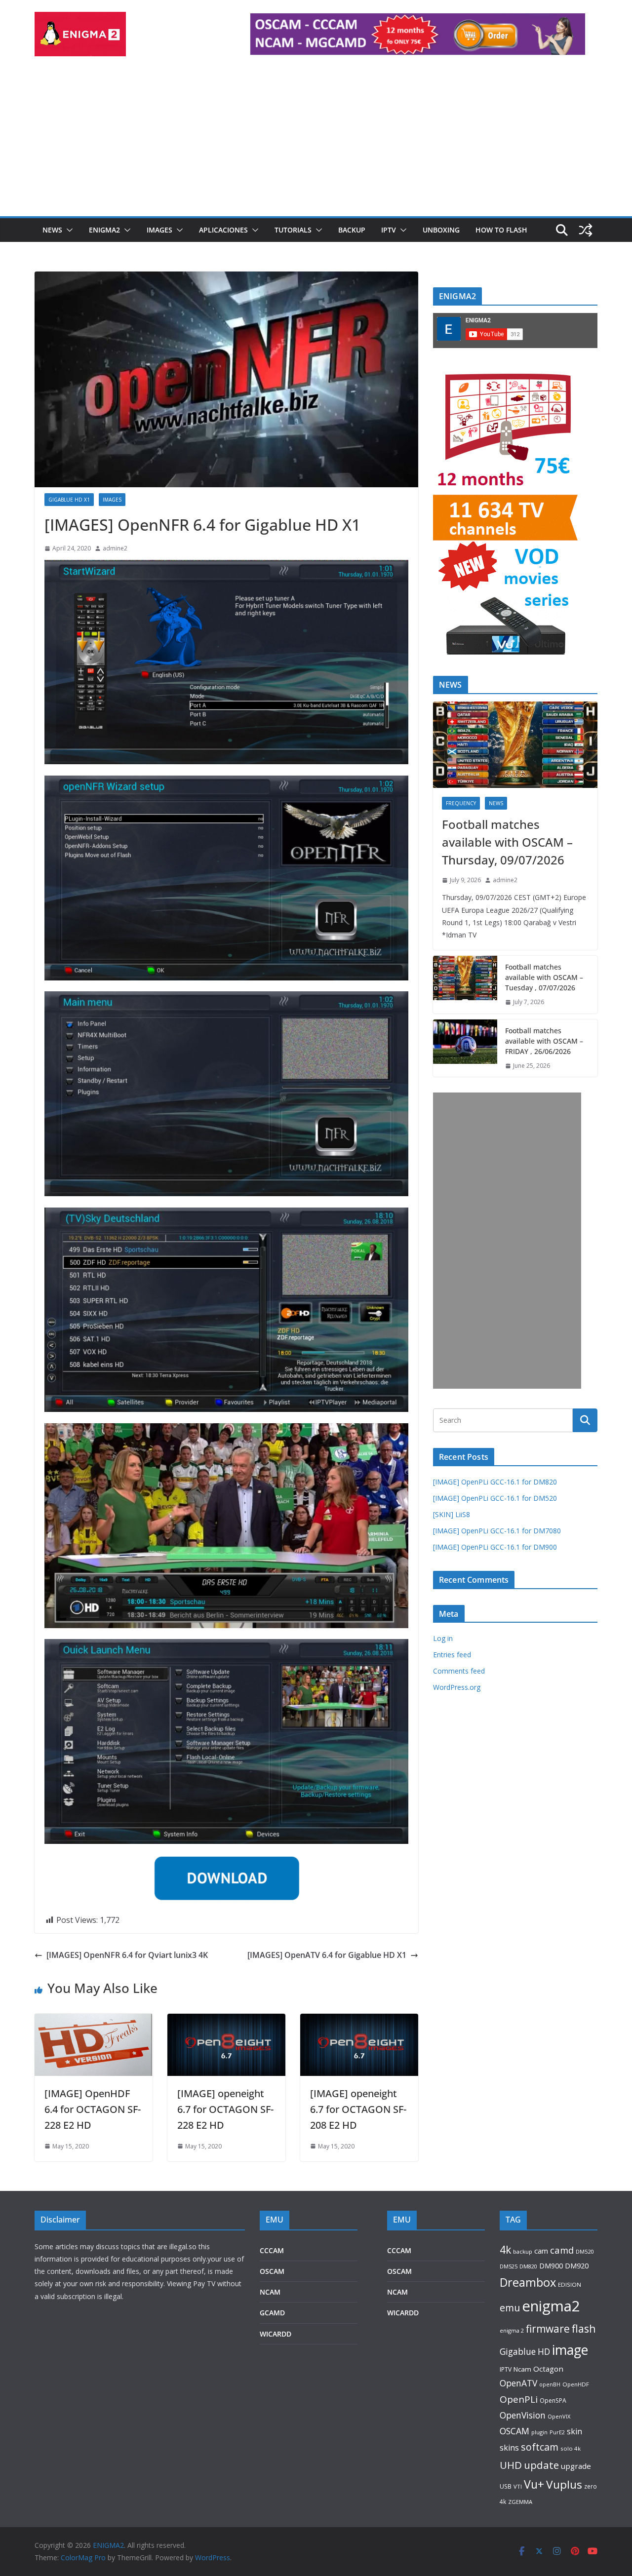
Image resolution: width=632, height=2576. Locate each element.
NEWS (52, 230)
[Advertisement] (316, 142)
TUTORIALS (293, 230)
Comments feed (459, 1671)
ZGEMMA (520, 2502)
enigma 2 (512, 2330)
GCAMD (272, 2313)
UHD (511, 2465)
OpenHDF (576, 2384)
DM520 (585, 2251)
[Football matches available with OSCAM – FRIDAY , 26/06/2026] (465, 1048)
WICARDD (276, 2334)
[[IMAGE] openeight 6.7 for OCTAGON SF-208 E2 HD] (359, 2021)
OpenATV (518, 2383)
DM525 (509, 2266)
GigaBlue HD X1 (69, 500)
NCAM (270, 2292)
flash (584, 2328)
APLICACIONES (223, 230)
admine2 (115, 548)
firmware (548, 2329)
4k (505, 2249)
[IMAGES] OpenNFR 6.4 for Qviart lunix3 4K (127, 1955)
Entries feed (452, 1655)
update (541, 2465)
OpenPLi (519, 2399)
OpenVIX (559, 2416)
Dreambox (528, 2282)
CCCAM (272, 2250)
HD (544, 2351)
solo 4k (571, 2448)
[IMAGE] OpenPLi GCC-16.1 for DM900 (495, 1547)
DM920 (577, 2265)
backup (523, 2251)
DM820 (528, 2266)
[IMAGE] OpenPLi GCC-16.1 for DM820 (495, 1482)
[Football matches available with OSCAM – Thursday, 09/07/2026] (515, 745)
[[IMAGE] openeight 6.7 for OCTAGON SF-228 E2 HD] (226, 2021)
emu (510, 2308)
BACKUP (352, 230)
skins (509, 2448)
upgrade (576, 2466)
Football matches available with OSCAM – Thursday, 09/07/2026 (507, 842)
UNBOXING (441, 230)
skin (574, 2431)
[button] (68, 230)
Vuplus (564, 2484)
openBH (550, 2384)
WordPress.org (457, 1687)
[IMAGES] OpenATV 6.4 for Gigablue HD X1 (327, 1955)
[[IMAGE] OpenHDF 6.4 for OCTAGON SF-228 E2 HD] (94, 2021)
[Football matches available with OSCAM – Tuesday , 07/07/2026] (465, 985)
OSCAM (272, 2271)
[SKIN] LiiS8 (452, 1514)
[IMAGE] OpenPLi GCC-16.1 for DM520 (495, 1498)
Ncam (522, 2369)
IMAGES (159, 230)
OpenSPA (553, 2400)
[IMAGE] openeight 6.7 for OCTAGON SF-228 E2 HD (225, 2109)
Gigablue (518, 2351)
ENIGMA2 (104, 230)
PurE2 (557, 2432)
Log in (443, 1638)
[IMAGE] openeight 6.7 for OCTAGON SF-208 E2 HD (358, 2109)
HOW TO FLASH (501, 230)
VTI (518, 2486)
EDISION (570, 2284)
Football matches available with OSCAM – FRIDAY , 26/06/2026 (544, 1041)
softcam (540, 2447)
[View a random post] (586, 230)
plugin (539, 2432)
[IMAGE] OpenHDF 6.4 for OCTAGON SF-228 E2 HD (93, 2109)
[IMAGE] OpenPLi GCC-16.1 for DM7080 (497, 1531)
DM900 (551, 2266)
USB (506, 2486)
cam (541, 2251)
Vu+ (534, 2484)
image (570, 2350)
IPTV (389, 230)
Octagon (548, 2369)
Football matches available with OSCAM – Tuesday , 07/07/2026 (544, 977)
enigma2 (551, 2306)
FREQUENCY (461, 803)
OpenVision (523, 2415)
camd (562, 2250)
